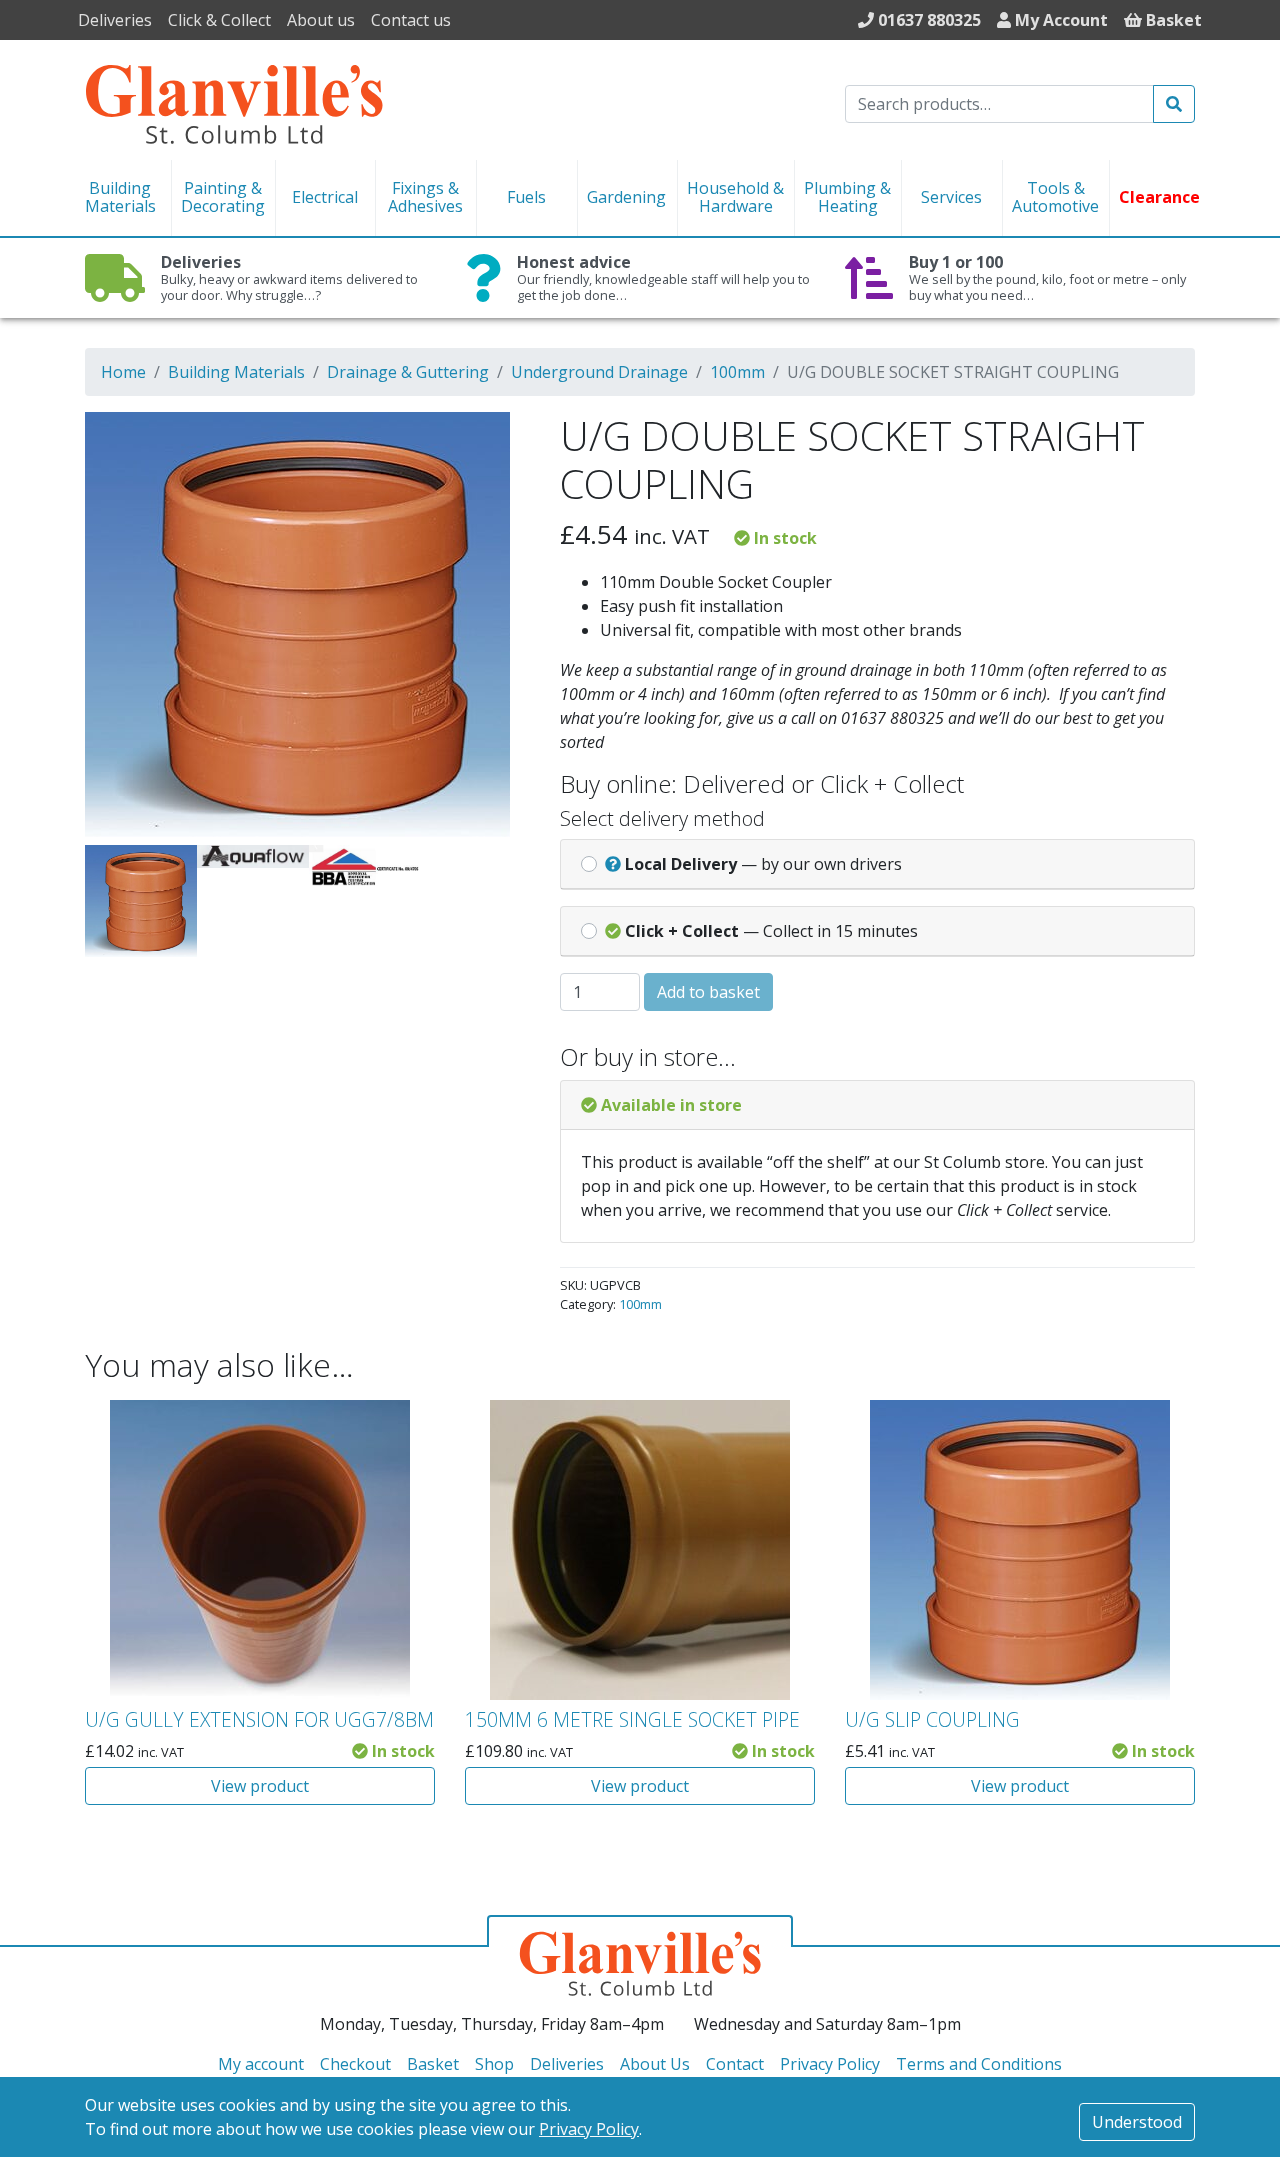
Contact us (411, 20)
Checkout (355, 2064)
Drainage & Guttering (408, 372)
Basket (433, 2064)
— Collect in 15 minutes (771, 931)
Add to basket (708, 992)
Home (123, 372)
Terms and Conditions (979, 2064)
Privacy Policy (589, 2129)
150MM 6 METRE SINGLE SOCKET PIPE (632, 1719)
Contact (735, 2064)
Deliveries (115, 20)
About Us (655, 2064)
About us (321, 20)
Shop (494, 2064)
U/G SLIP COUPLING (932, 1719)
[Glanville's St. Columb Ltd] (234, 102)
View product (260, 1786)
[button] (487, 440)
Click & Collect (219, 20)
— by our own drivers (763, 864)
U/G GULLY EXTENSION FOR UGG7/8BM (259, 1719)
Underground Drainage (599, 372)
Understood (1137, 2122)
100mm (737, 372)
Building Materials (236, 372)
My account (261, 2064)
